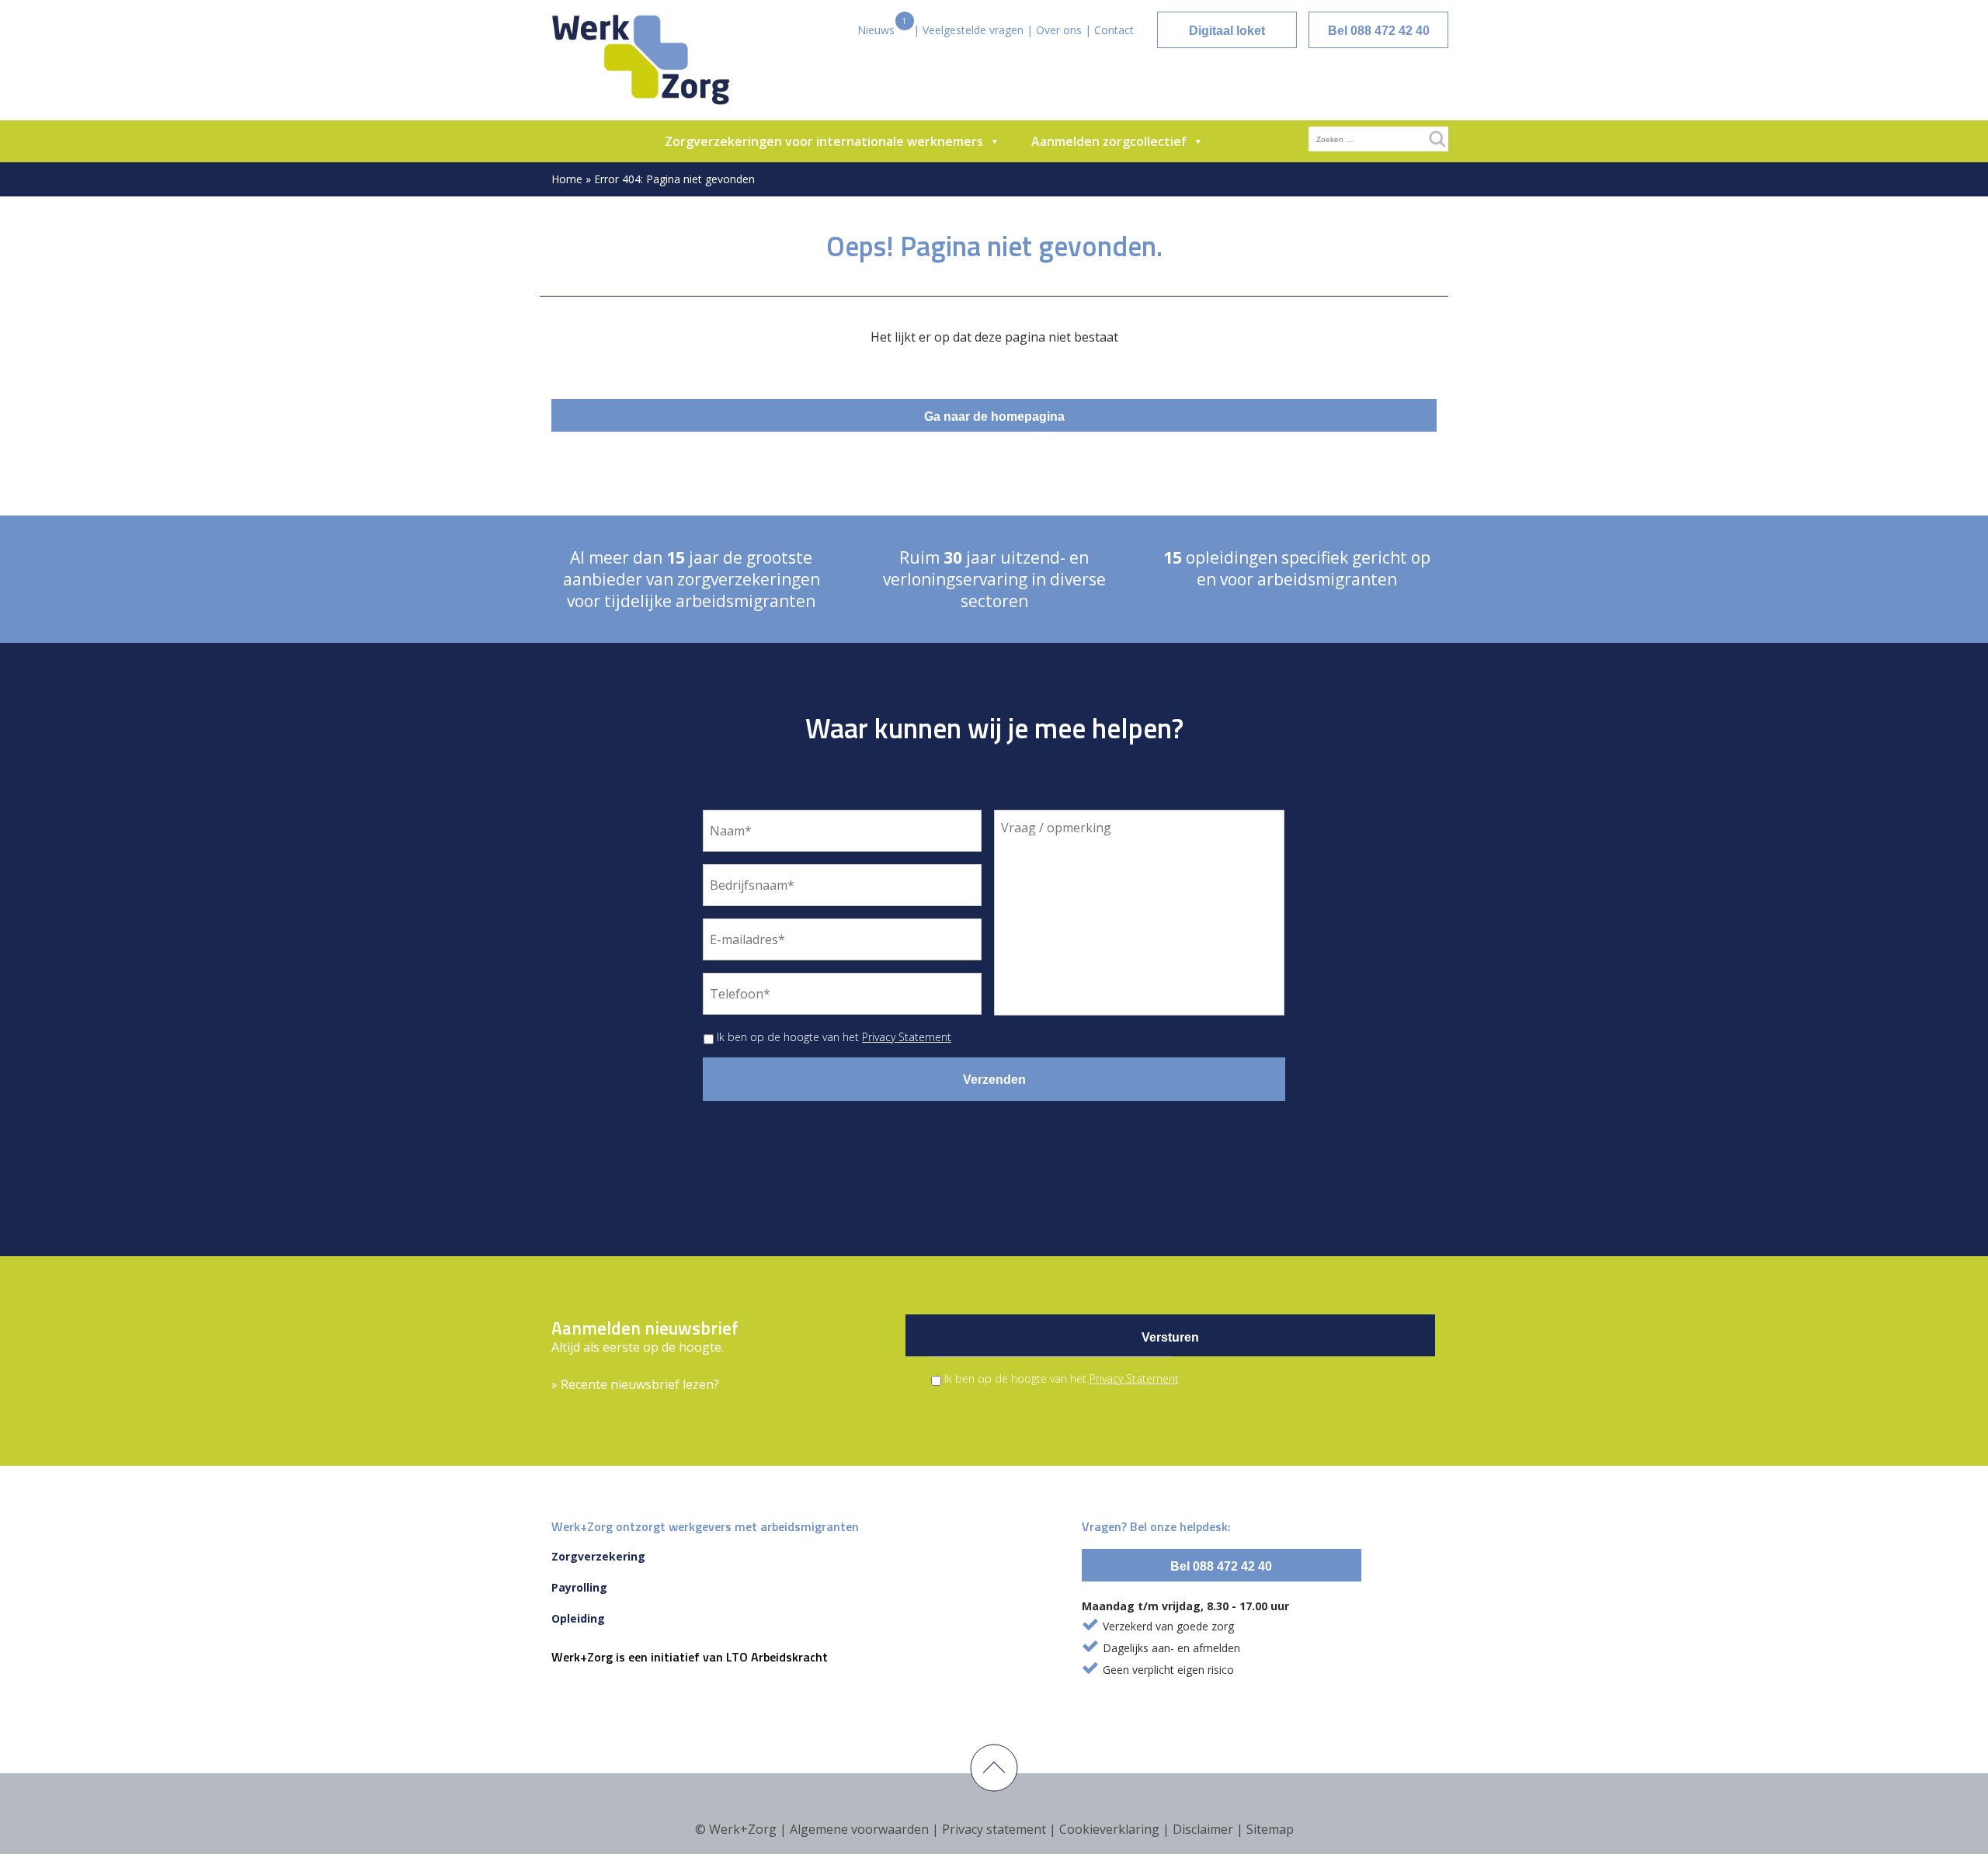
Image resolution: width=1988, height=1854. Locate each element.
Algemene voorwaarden (859, 1829)
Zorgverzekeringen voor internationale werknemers (824, 141)
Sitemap (1270, 1829)
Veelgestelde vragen (973, 30)
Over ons (1059, 30)
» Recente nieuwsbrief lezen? (635, 1384)
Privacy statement (994, 1829)
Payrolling (579, 1587)
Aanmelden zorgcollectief (1109, 141)
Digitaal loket (1227, 31)
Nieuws (876, 30)
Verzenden (994, 1080)
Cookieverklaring (1109, 1829)
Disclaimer (1203, 1829)
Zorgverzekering (598, 1556)
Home (567, 179)
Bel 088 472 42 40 (1379, 31)
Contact (1114, 30)
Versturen (1170, 1337)
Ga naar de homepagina (994, 417)
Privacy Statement (907, 1037)
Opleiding (578, 1618)
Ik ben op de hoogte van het (834, 1037)
